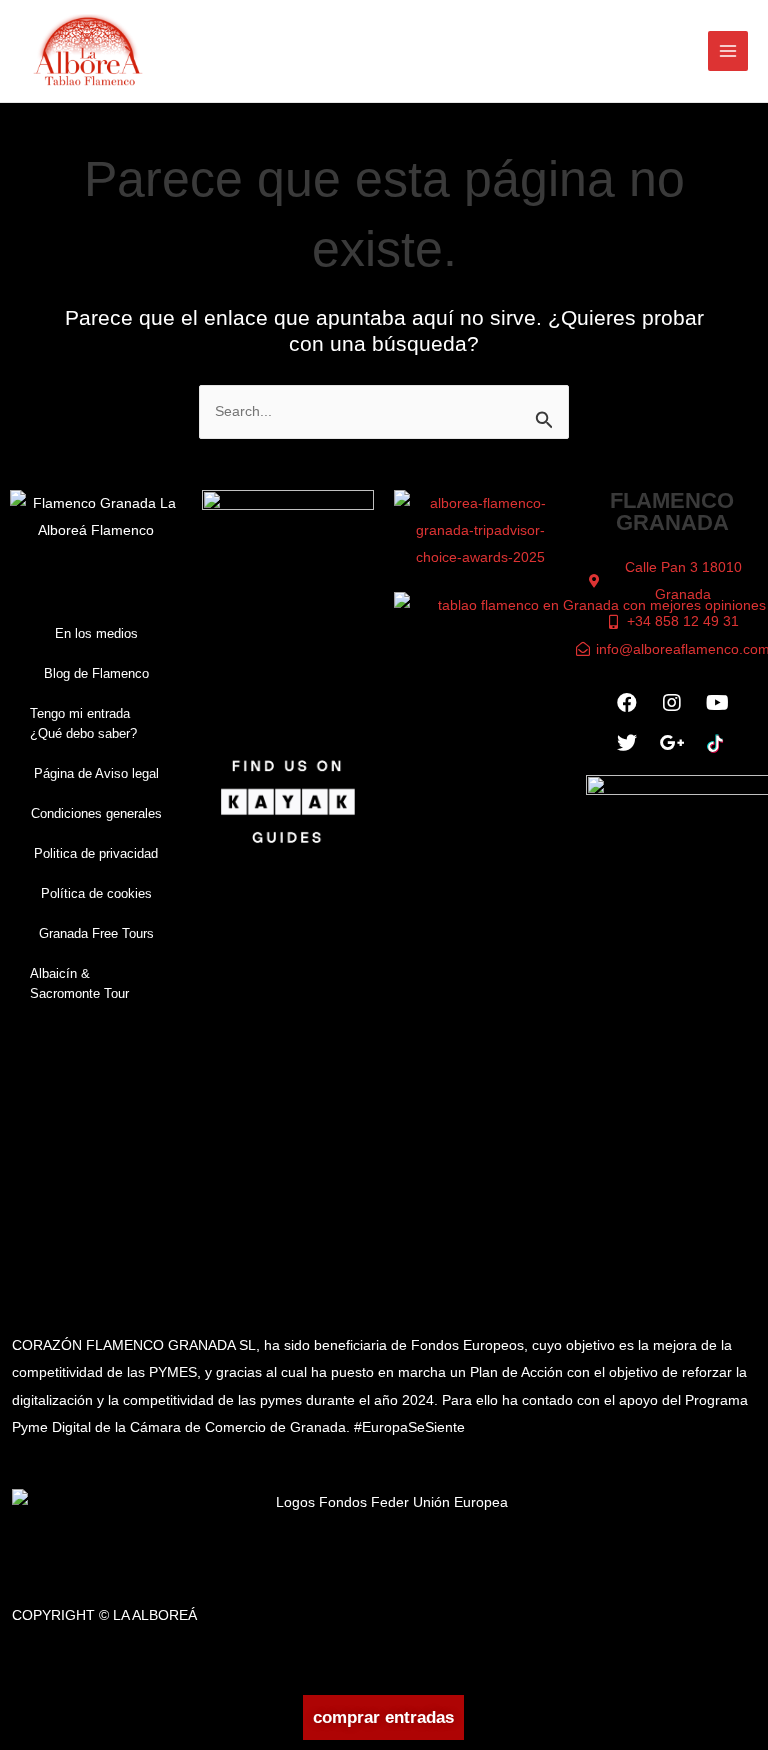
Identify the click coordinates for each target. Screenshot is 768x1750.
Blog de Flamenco (96, 673)
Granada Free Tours (96, 933)
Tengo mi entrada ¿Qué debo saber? (83, 723)
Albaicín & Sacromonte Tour (79, 983)
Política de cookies (96, 893)
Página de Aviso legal (96, 773)
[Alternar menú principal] (728, 51)
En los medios (96, 633)
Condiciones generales (96, 813)
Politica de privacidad (96, 853)
